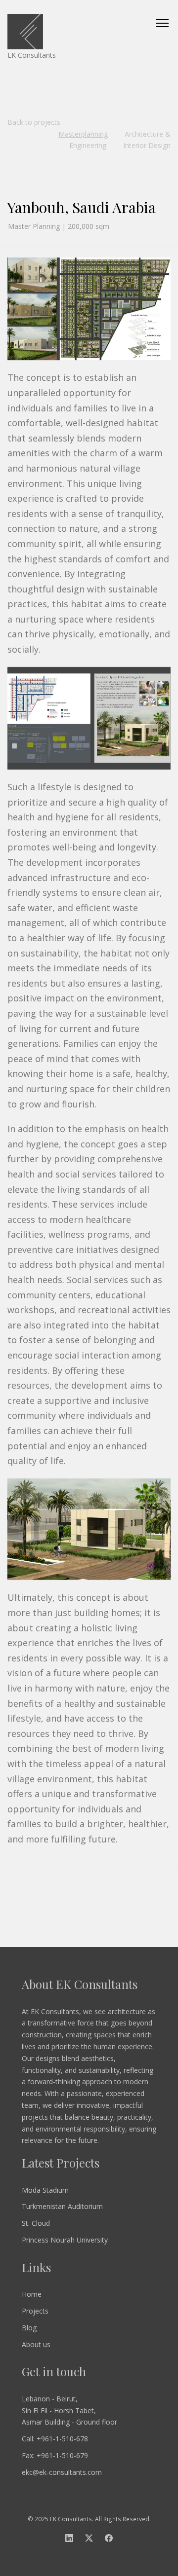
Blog (29, 2328)
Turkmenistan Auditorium (62, 2206)
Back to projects (34, 122)
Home (32, 2294)
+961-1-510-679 (62, 2455)
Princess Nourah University (65, 2240)
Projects (35, 2311)
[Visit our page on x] (89, 2539)
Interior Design (147, 145)
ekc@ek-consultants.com (62, 2472)
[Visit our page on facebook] (109, 2539)
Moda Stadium (45, 2190)
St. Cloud (36, 2223)
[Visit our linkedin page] (69, 2539)
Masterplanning (83, 134)
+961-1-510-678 (62, 2439)
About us (36, 2344)
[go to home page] (89, 32)
